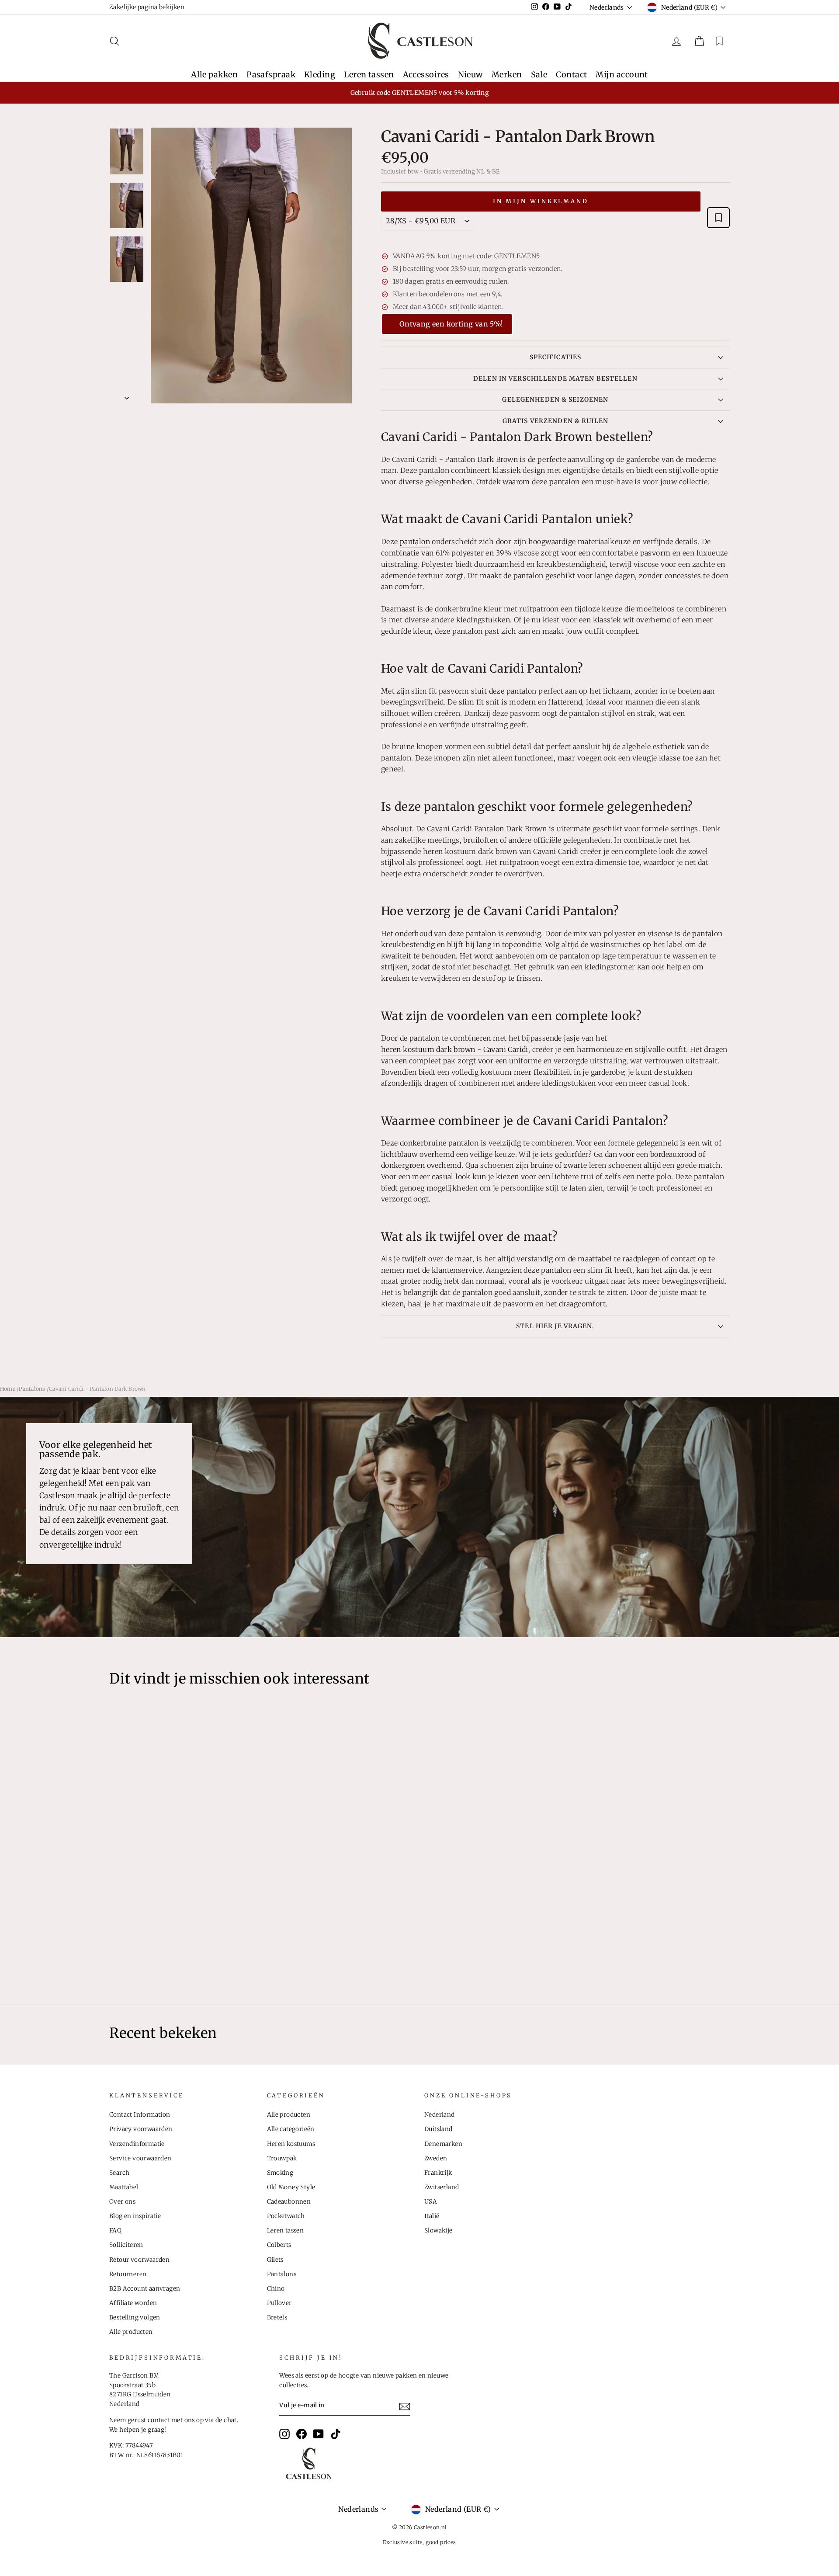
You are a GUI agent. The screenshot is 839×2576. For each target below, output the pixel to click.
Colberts (279, 2245)
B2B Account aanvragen (145, 2289)
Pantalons (32, 1389)
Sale (539, 75)
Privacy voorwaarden (141, 2129)
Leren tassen (369, 75)
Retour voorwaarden (139, 2260)
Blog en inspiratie (135, 2216)
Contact (571, 75)
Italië (432, 2216)
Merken (507, 75)
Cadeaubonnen (289, 2202)
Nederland (440, 2115)
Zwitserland (442, 2187)
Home (8, 1389)
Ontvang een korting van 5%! (451, 324)
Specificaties (556, 357)
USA (431, 2202)
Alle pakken (214, 75)
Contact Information (140, 2115)
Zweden (436, 2158)
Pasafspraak (271, 75)
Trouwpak (282, 2158)
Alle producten (131, 2332)
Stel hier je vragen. (555, 1326)
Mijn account (622, 75)
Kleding (320, 75)
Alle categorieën (291, 2129)
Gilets (275, 2260)
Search (119, 2173)
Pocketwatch (286, 2216)
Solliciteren (126, 2245)
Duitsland (439, 2129)
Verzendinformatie (137, 2144)
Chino (276, 2289)
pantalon (415, 542)
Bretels (277, 2317)
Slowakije (439, 2231)
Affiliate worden (133, 2303)
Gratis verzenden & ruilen (555, 421)
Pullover (279, 2303)
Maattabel (124, 2187)
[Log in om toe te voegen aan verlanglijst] (718, 218)
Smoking (280, 2173)
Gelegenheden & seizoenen (555, 399)
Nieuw (470, 75)
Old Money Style (291, 2187)
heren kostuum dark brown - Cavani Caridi (455, 1049)
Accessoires (426, 75)
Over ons (122, 2202)
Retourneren (128, 2274)
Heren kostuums (291, 2144)
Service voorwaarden (140, 2158)
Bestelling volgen (135, 2317)
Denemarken (443, 2144)
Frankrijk (438, 2173)
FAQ (115, 2231)
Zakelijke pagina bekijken (147, 7)
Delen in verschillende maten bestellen (555, 378)
